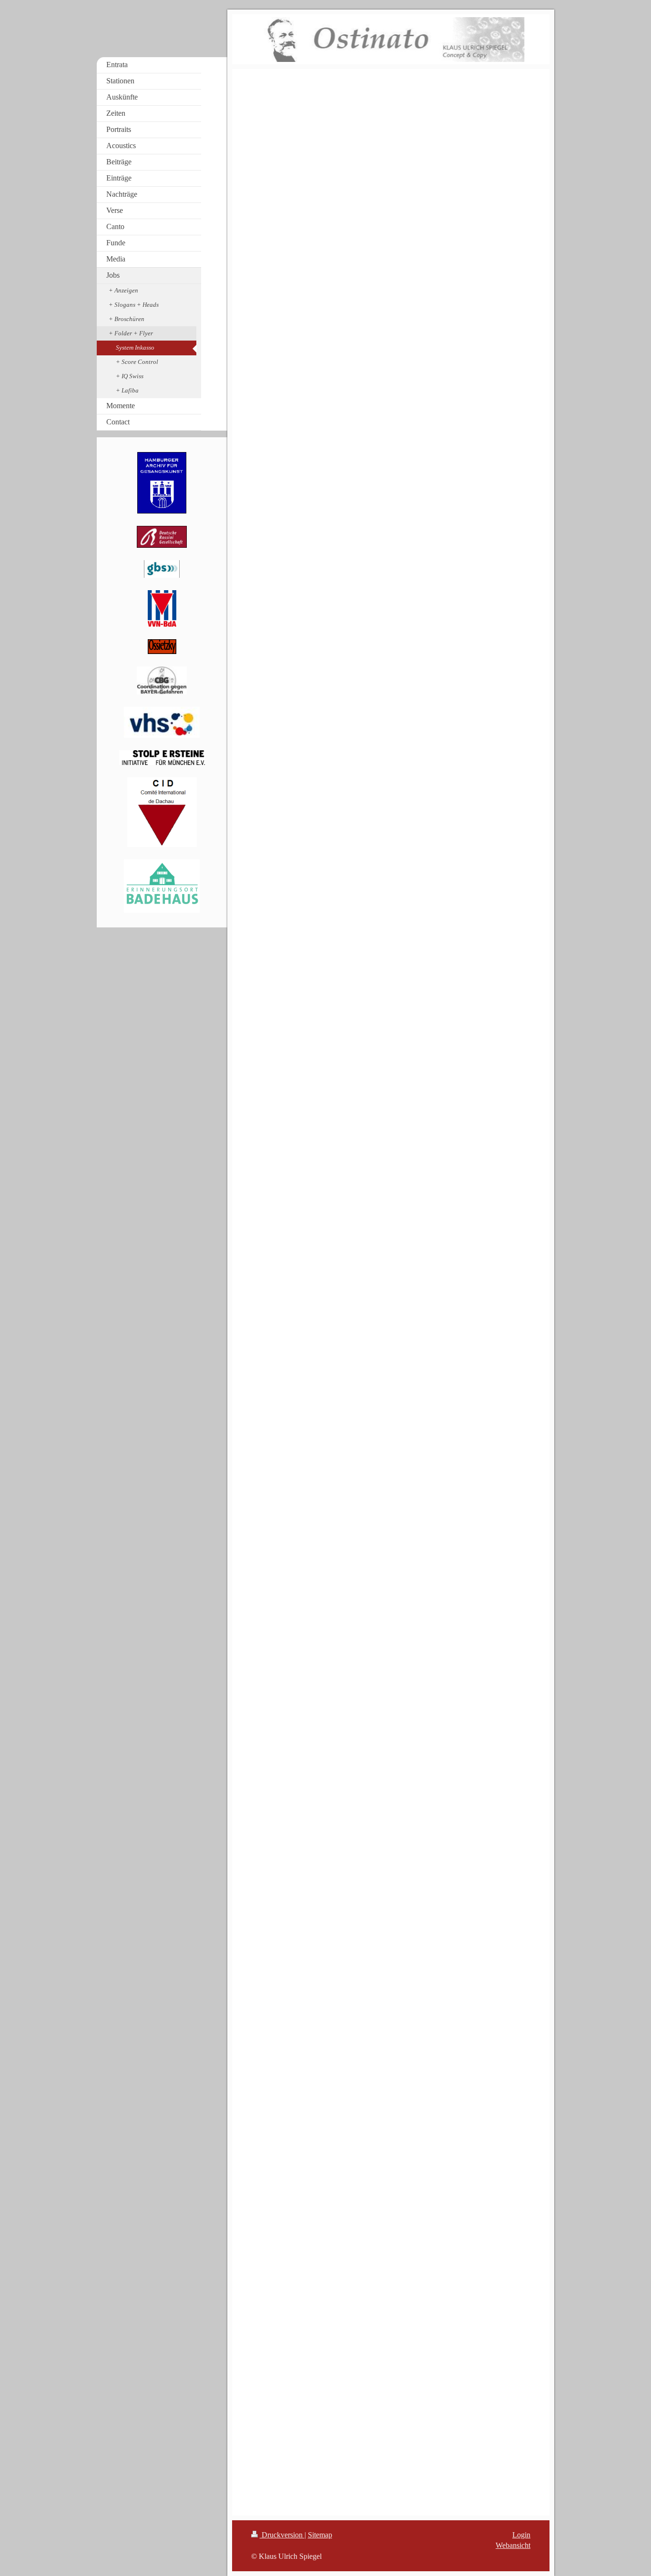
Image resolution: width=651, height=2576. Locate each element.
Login (521, 2535)
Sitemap (320, 2535)
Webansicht (513, 2545)
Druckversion (282, 2535)
